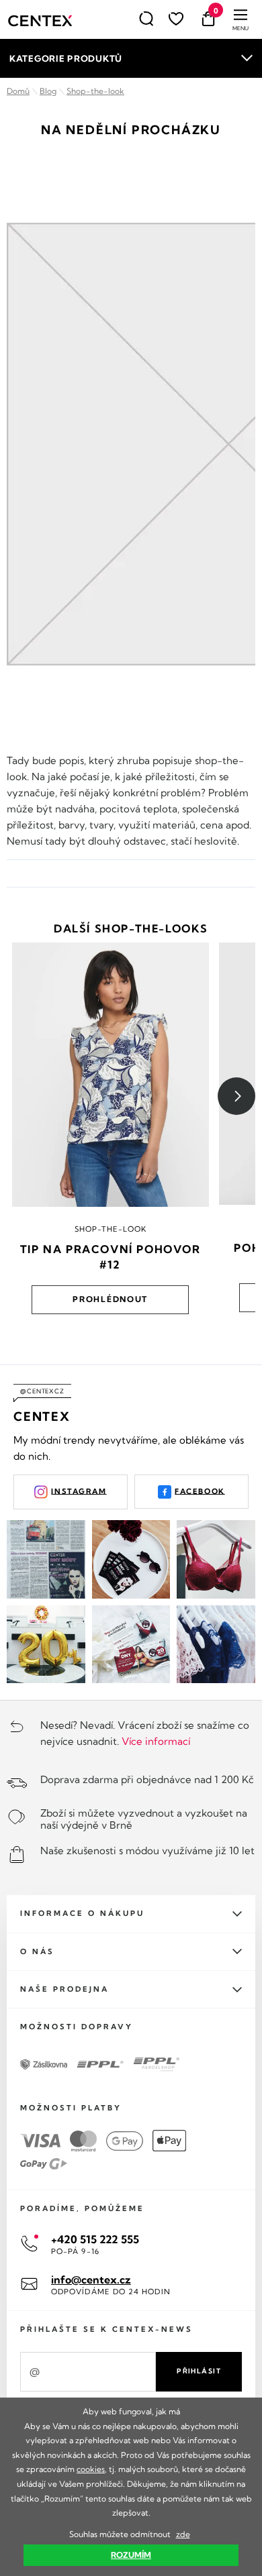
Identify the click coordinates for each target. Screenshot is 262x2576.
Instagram (79, 1491)
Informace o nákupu (82, 1913)
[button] (236, 1096)
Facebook (200, 1491)
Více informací (156, 1741)
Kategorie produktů (66, 58)
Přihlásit (199, 2371)
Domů (18, 91)
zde (183, 2534)
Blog (48, 91)
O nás (37, 1951)
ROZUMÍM (131, 2555)
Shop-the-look (95, 91)
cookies (91, 2469)
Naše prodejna (64, 1989)
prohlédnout (110, 1299)
